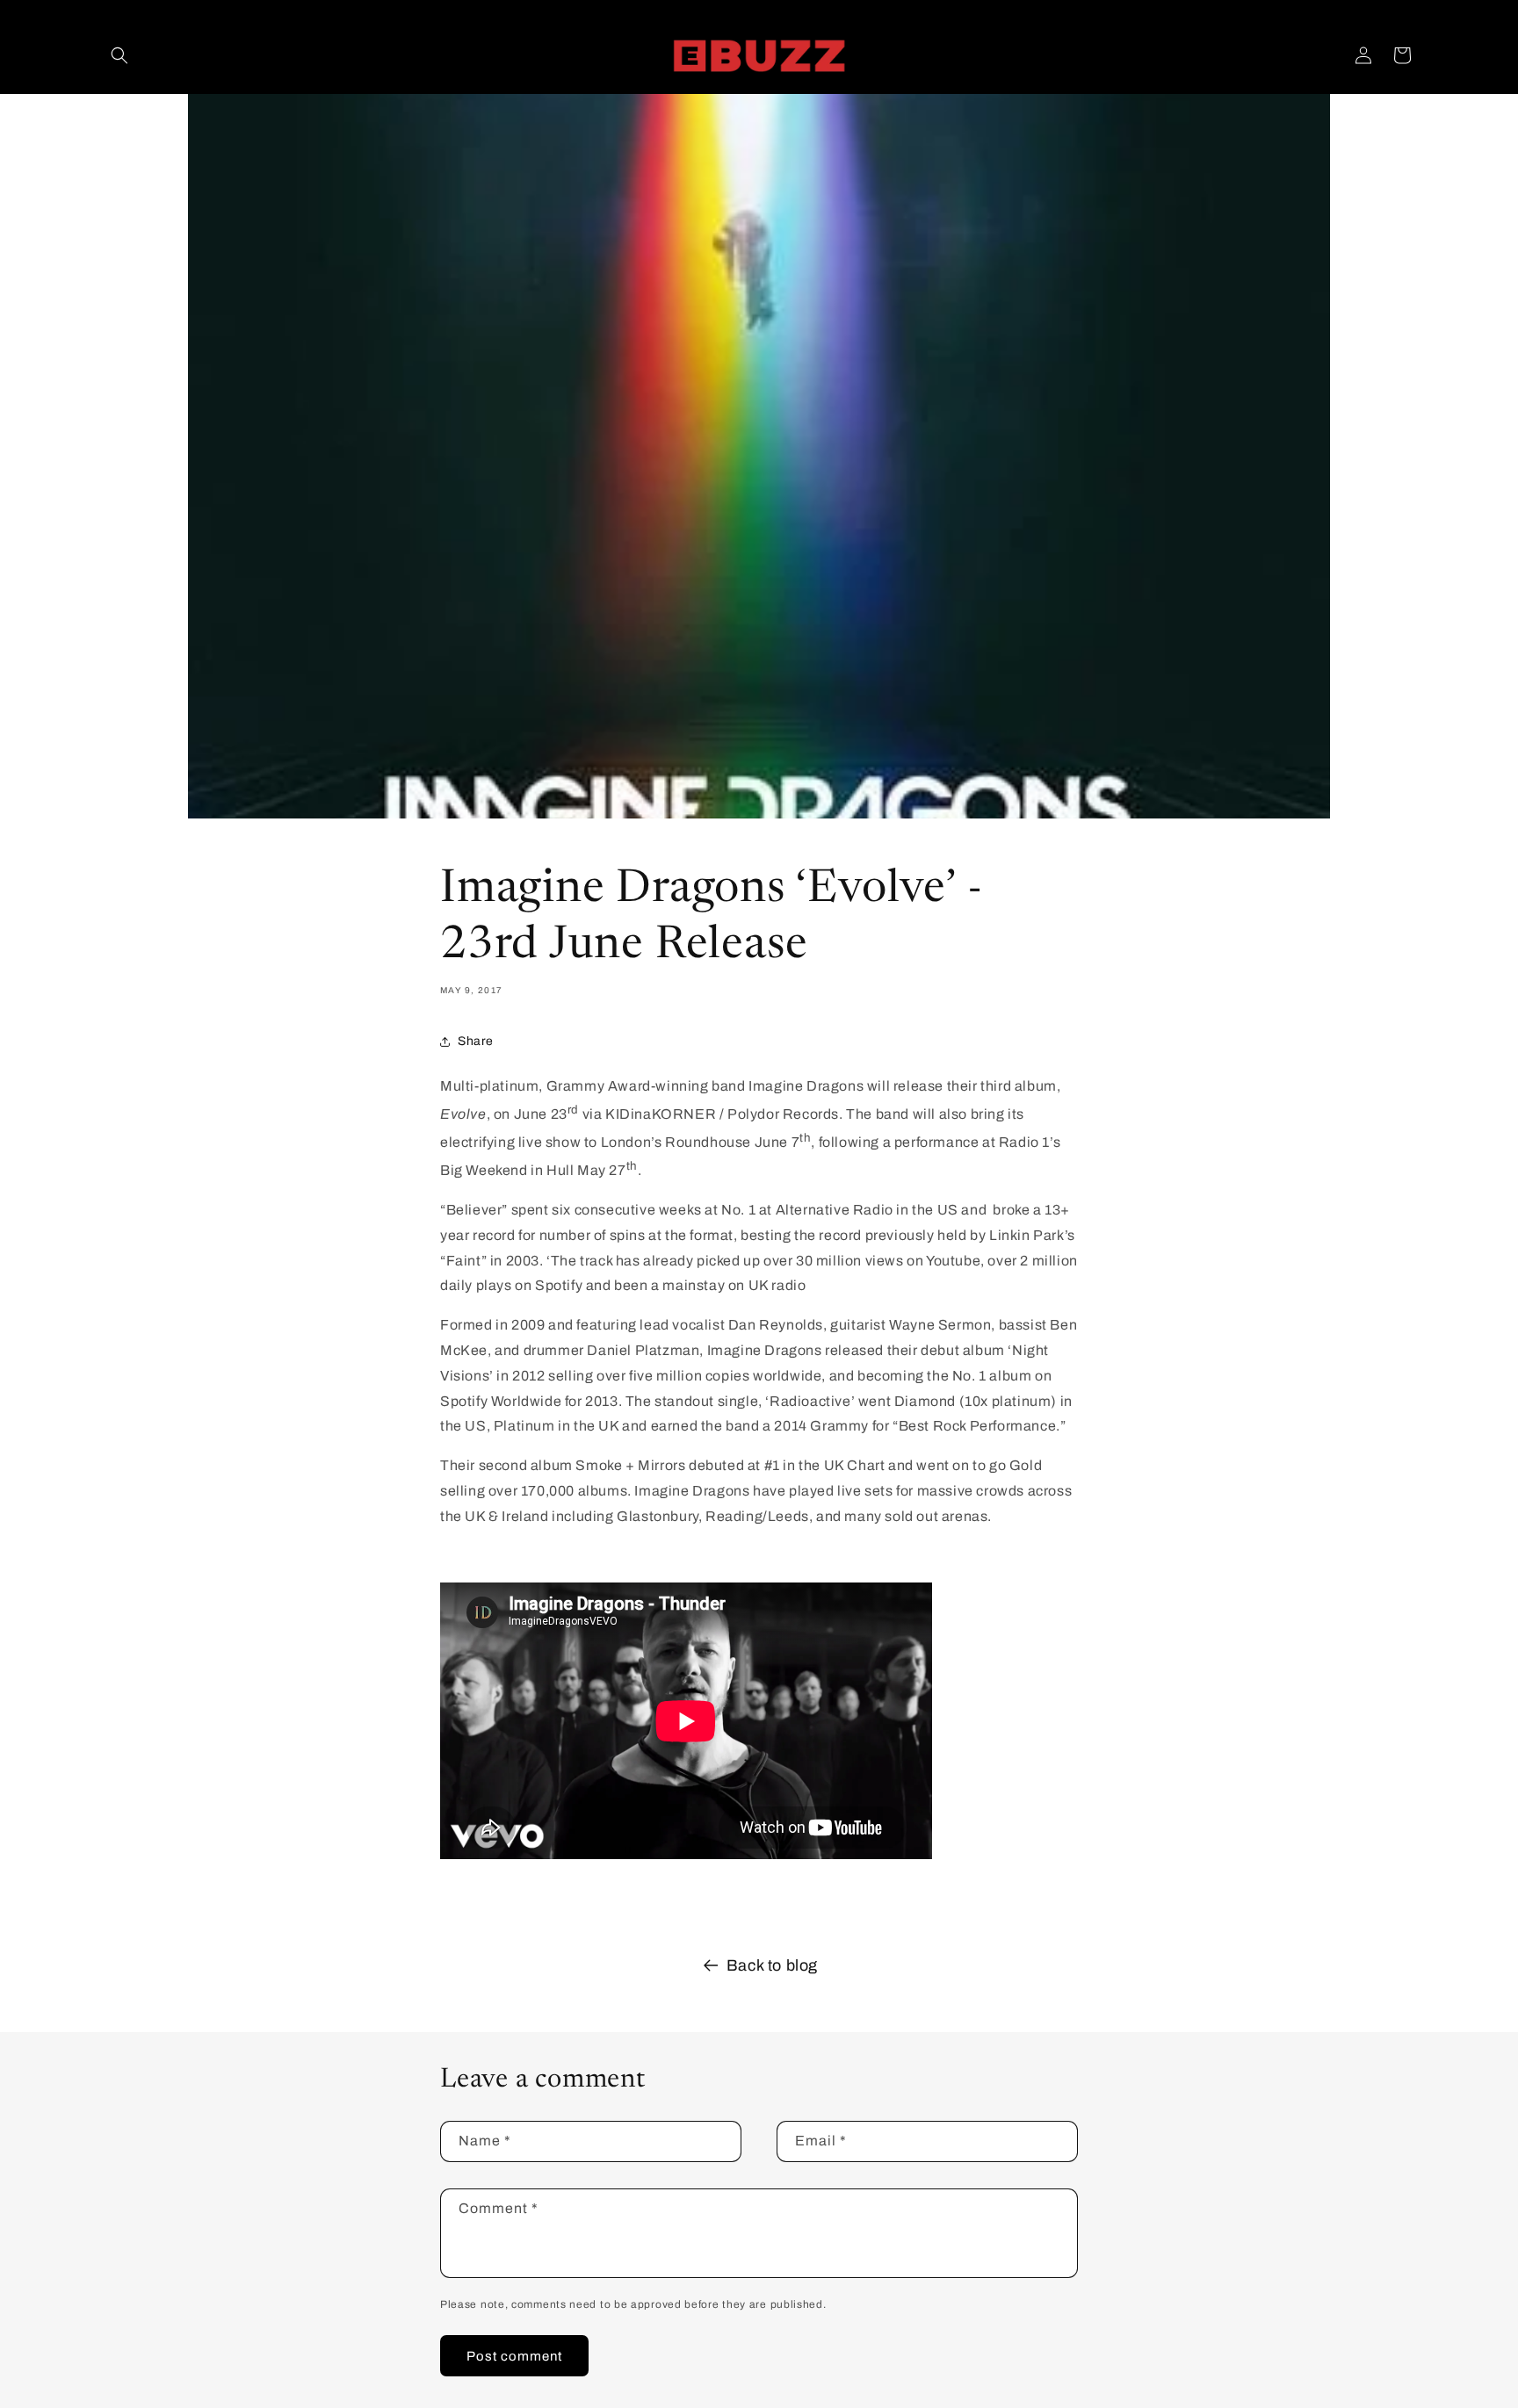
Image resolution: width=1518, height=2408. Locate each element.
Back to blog (772, 1965)
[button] (119, 55)
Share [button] (476, 1041)
